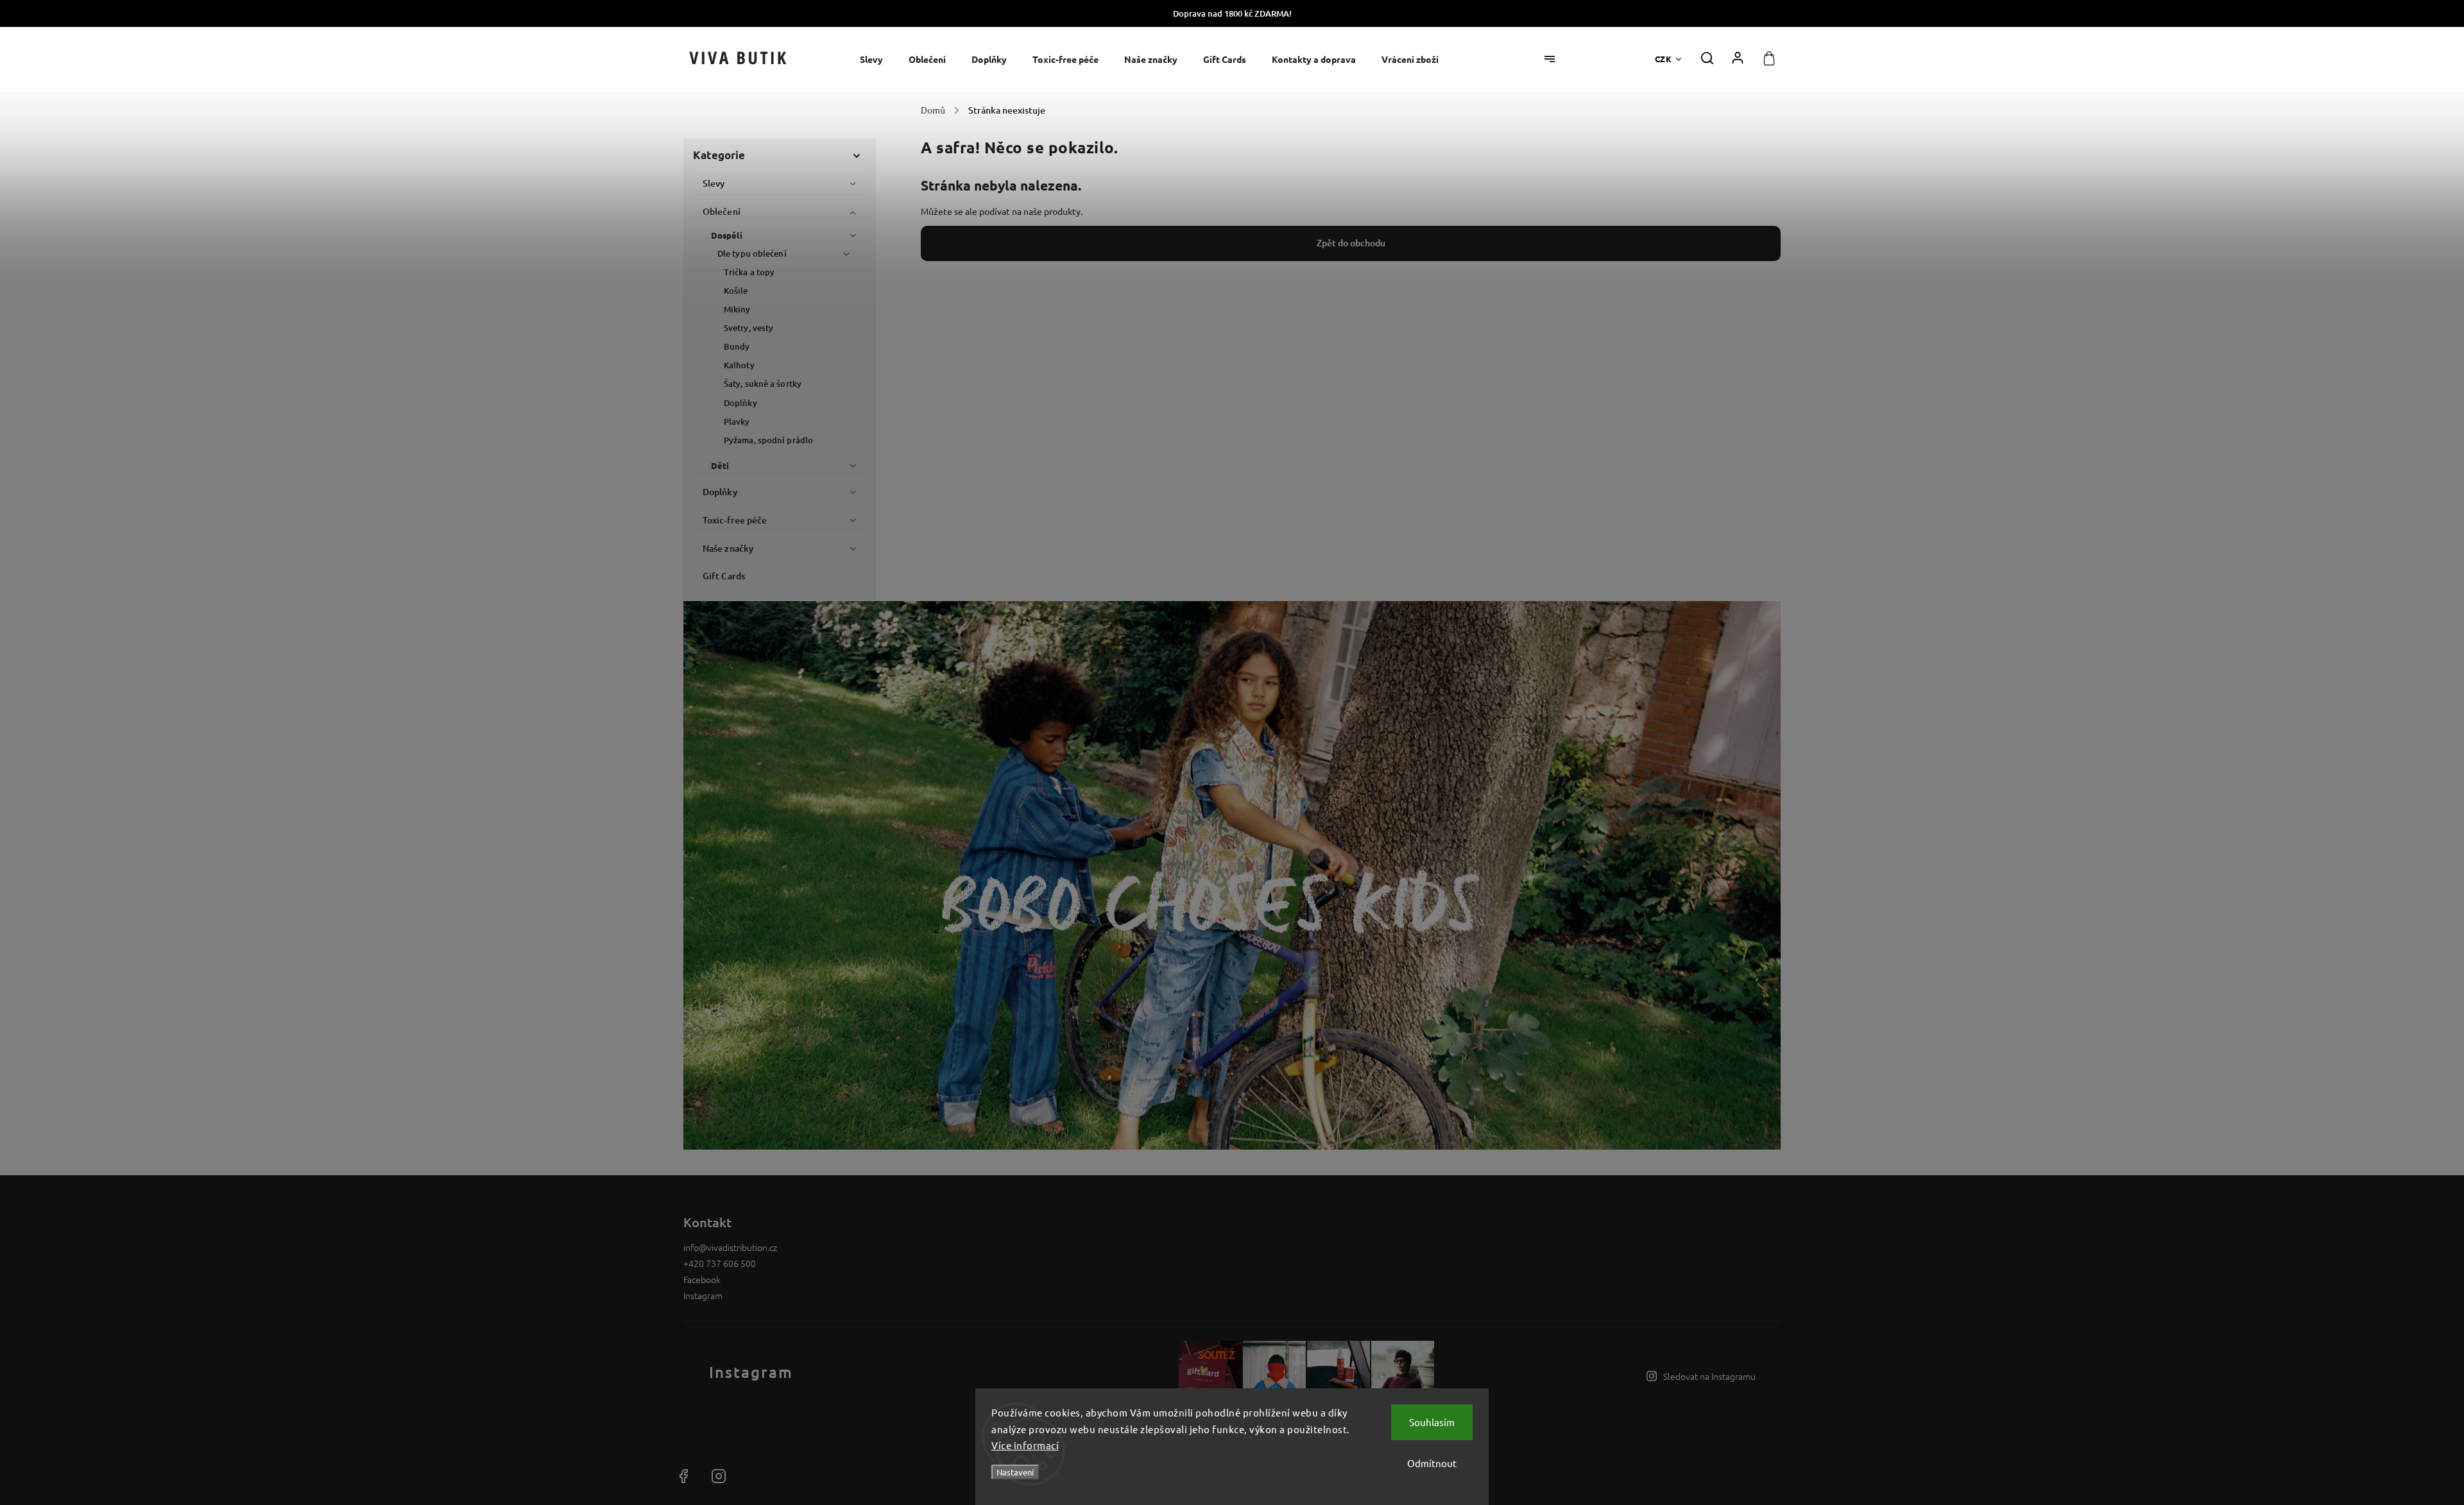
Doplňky (740, 403)
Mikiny (737, 309)
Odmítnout (1432, 1463)
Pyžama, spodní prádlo (768, 440)
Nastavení (1015, 1472)
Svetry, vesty (749, 328)
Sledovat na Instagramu (1709, 1376)
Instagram (703, 1295)
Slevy (714, 183)
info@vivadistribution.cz (730, 1247)
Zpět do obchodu (1351, 243)
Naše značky (728, 548)
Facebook (702, 1279)
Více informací (1025, 1445)
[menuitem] (878, 59)
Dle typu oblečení (752, 253)
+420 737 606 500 (720, 1263)
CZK (1664, 59)
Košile (736, 291)
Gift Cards (724, 576)
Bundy (737, 346)
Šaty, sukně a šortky (763, 384)
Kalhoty (739, 365)
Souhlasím (1432, 1422)
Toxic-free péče (735, 520)
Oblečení (722, 211)
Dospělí (727, 235)
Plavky (737, 421)
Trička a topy (749, 272)
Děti (720, 465)
